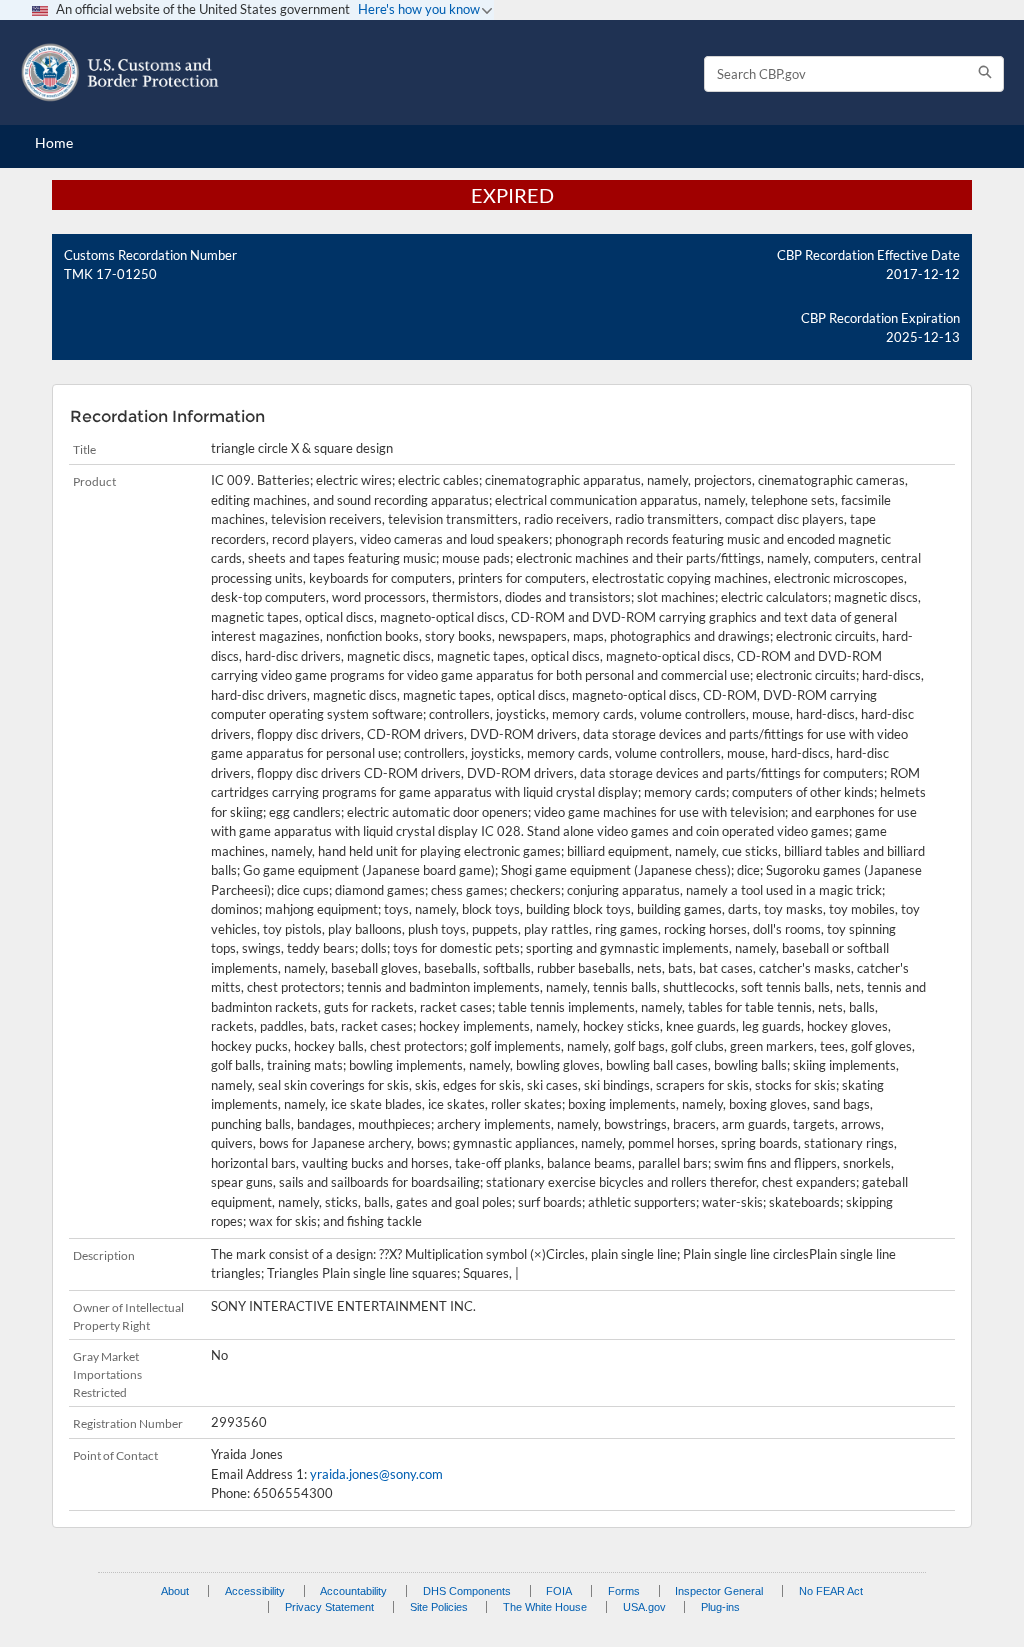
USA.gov (644, 1607)
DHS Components (467, 1591)
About (175, 1591)
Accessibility (255, 1591)
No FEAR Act (831, 1591)
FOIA (559, 1591)
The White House (545, 1607)
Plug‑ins (720, 1607)
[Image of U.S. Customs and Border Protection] (120, 72)
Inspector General (719, 1591)
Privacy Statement (329, 1607)
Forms (624, 1591)
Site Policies (439, 1607)
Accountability (353, 1591)
